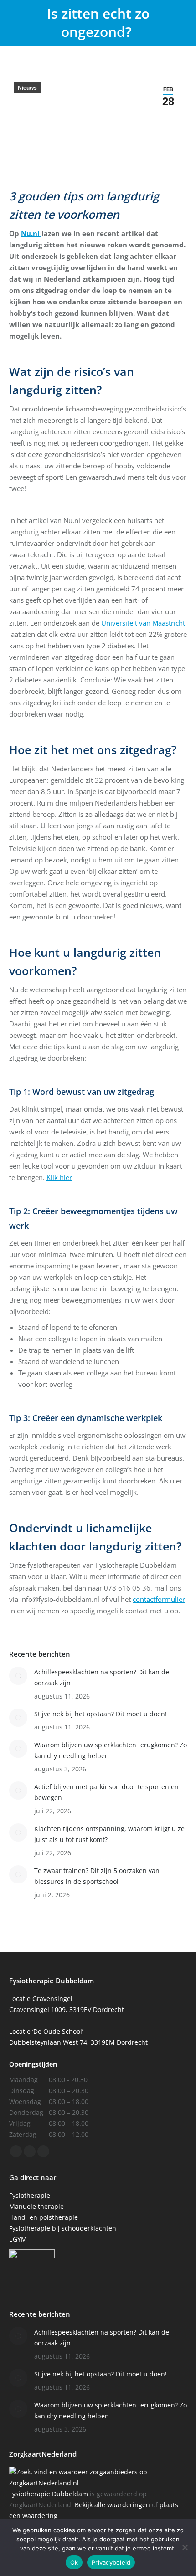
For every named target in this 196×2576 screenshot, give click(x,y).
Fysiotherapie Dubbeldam (49, 2494)
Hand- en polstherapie (44, 2217)
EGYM (18, 2239)
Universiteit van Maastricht (142, 623)
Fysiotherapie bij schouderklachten (63, 2228)
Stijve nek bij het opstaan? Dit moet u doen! (101, 1714)
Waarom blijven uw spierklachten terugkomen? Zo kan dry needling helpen (111, 1750)
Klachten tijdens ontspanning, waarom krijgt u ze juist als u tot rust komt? (109, 1834)
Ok (74, 2562)
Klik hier (59, 1177)
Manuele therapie (36, 2206)
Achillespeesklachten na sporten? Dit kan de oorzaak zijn (102, 1677)
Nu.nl (31, 233)
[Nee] (185, 2547)
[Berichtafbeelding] (18, 1676)
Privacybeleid (111, 2562)
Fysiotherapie (30, 2195)
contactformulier (159, 1599)
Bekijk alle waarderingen (112, 2505)
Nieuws (27, 88)
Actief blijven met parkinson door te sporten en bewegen (106, 1792)
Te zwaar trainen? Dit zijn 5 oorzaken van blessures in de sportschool (97, 1876)
